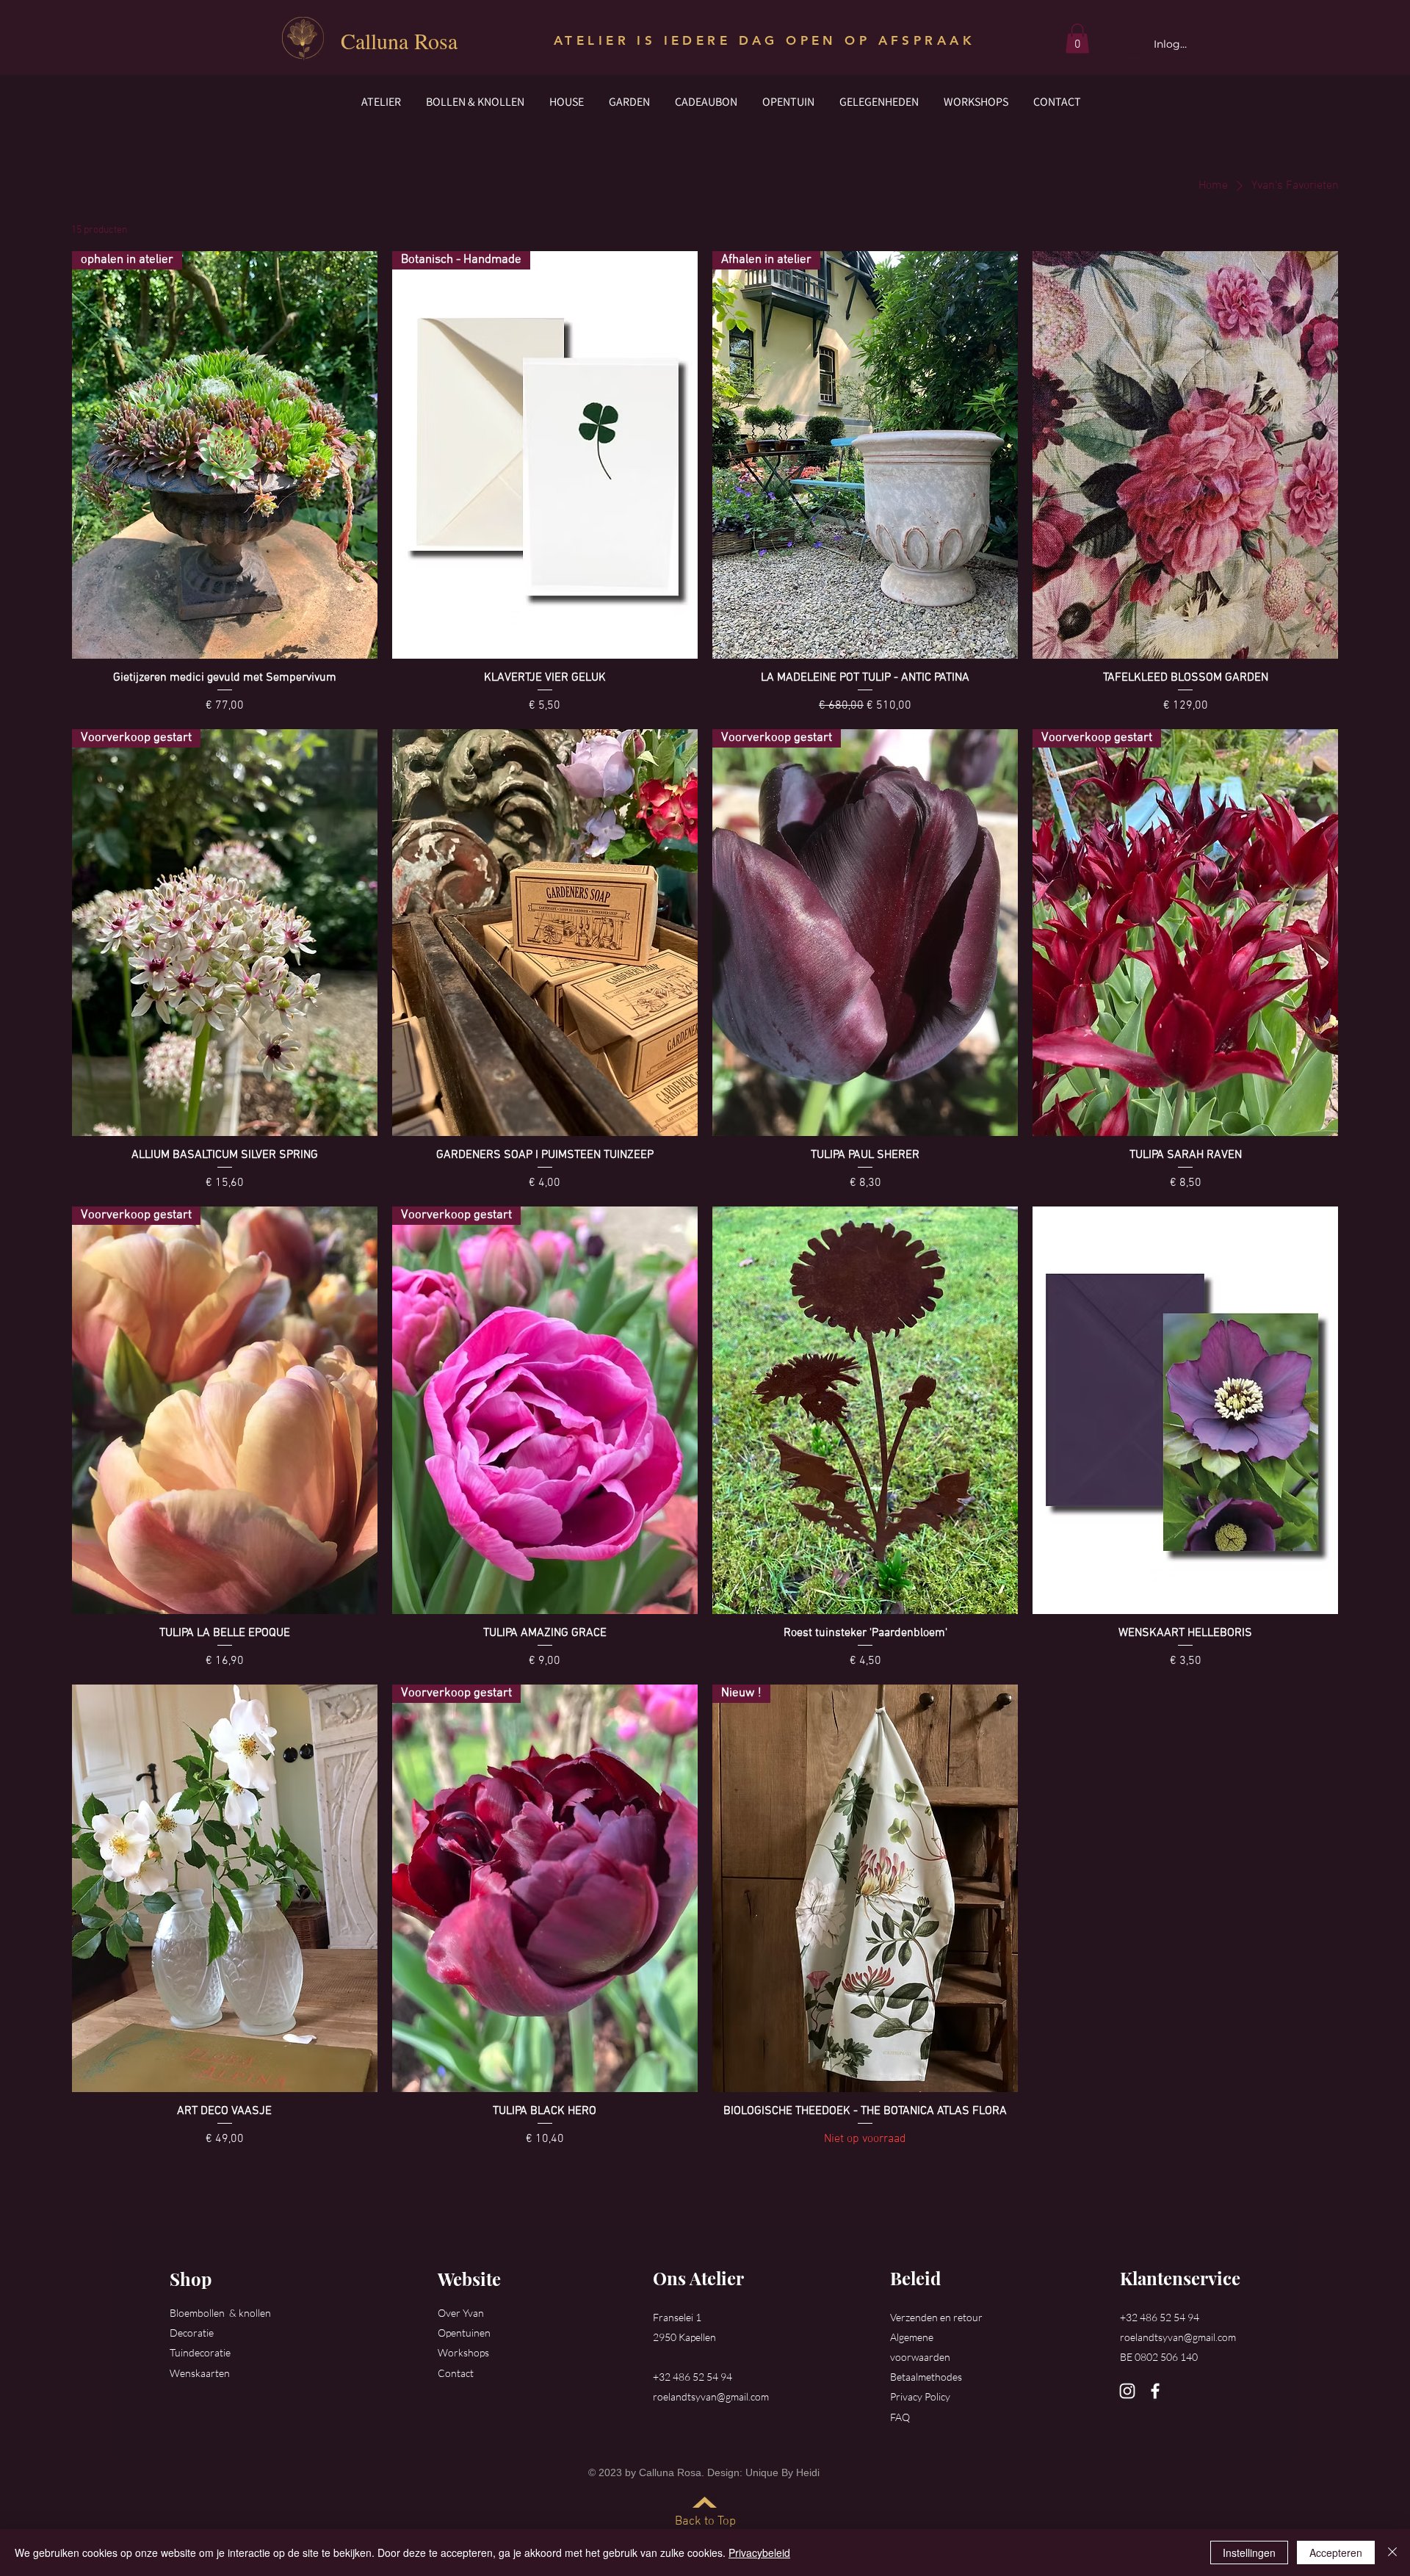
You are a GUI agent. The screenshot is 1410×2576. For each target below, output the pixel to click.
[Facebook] (1155, 2391)
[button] (1077, 39)
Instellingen (1249, 2553)
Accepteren (1336, 2553)
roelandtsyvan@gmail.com (711, 2396)
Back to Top (705, 2522)
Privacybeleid (759, 2553)
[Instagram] (1127, 2391)
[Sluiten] (1392, 2553)
